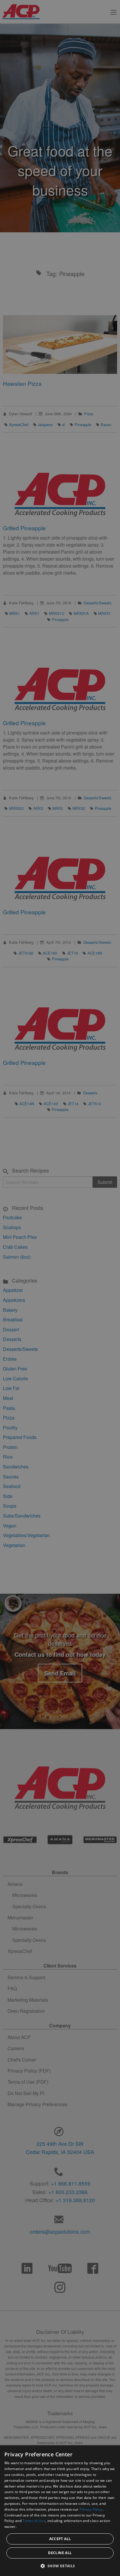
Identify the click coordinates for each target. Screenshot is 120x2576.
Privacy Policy (91, 2509)
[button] (60, 2566)
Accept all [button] (60, 2539)
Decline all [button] (60, 2553)
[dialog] (60, 2511)
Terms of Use (34, 2521)
